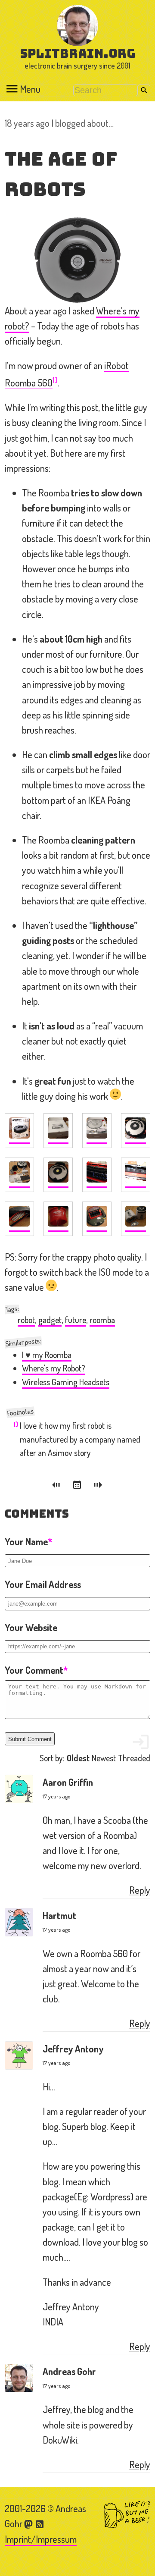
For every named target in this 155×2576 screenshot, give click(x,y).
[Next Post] (98, 1486)
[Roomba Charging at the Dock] (58, 1175)
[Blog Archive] (78, 1486)
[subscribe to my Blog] (40, 2523)
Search (144, 90)
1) (55, 380)
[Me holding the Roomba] (136, 1131)
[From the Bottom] (97, 1219)
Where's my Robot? (54, 1368)
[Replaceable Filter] (19, 1219)
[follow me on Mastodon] (30, 2523)
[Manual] (58, 1131)
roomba (102, 1320)
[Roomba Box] (19, 1131)
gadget (50, 1320)
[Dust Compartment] (136, 1175)
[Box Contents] (97, 1131)
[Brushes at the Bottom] (97, 1175)
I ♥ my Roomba (47, 1355)
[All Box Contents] (19, 1175)
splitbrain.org (78, 53)
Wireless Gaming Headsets (66, 1382)
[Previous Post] (58, 1486)
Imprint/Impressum (41, 2539)
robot (26, 1320)
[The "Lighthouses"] (136, 1219)
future (76, 1320)
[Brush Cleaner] (58, 1219)
